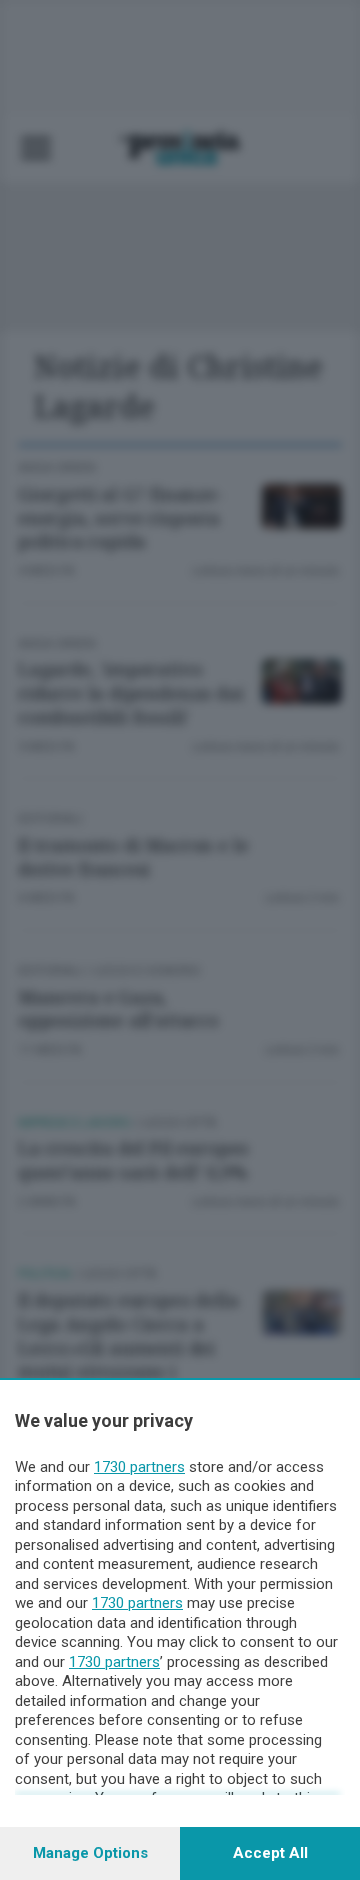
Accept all (270, 1853)
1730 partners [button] (139, 1467)
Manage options (90, 1853)
